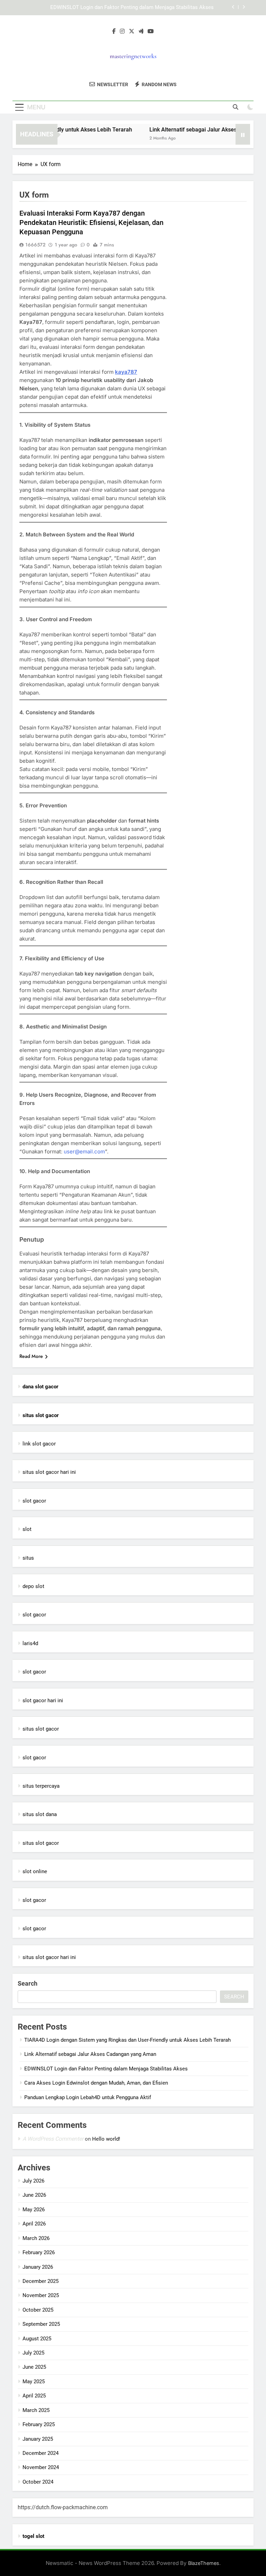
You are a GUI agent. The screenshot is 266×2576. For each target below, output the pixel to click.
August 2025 (37, 2339)
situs (28, 1558)
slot (27, 1529)
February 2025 (39, 2424)
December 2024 (41, 2453)
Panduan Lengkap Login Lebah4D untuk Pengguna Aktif (88, 2097)
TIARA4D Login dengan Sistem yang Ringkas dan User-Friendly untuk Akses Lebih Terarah (127, 2040)
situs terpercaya (41, 1786)
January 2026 (38, 2267)
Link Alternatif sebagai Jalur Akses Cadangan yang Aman (90, 2054)
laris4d (30, 1643)
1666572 (35, 245)
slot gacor (34, 1501)
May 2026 (34, 2210)
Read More (31, 1356)
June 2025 (34, 2367)
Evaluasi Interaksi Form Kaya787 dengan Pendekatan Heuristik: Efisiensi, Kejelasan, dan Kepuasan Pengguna (91, 223)
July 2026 (33, 2181)
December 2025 (41, 2281)
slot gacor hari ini (43, 1700)
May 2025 (34, 2382)
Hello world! (106, 2139)
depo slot (33, 1586)
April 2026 (34, 2224)
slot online (35, 1871)
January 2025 (38, 2439)
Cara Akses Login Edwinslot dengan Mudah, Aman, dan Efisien (96, 2083)
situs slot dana (40, 1814)
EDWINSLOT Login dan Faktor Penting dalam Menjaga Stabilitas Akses (132, 8)
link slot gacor (39, 1444)
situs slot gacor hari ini (49, 1472)
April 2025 (34, 2396)
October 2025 (38, 2310)
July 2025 (33, 2353)
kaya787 (126, 372)
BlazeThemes (204, 2563)
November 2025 (41, 2295)
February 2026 (39, 2252)
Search (28, 1983)
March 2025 (36, 2410)
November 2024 (41, 2467)
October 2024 (38, 2482)
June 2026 (34, 2195)
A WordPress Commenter (53, 2139)
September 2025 (41, 2324)
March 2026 (36, 2238)
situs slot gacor (41, 1729)
